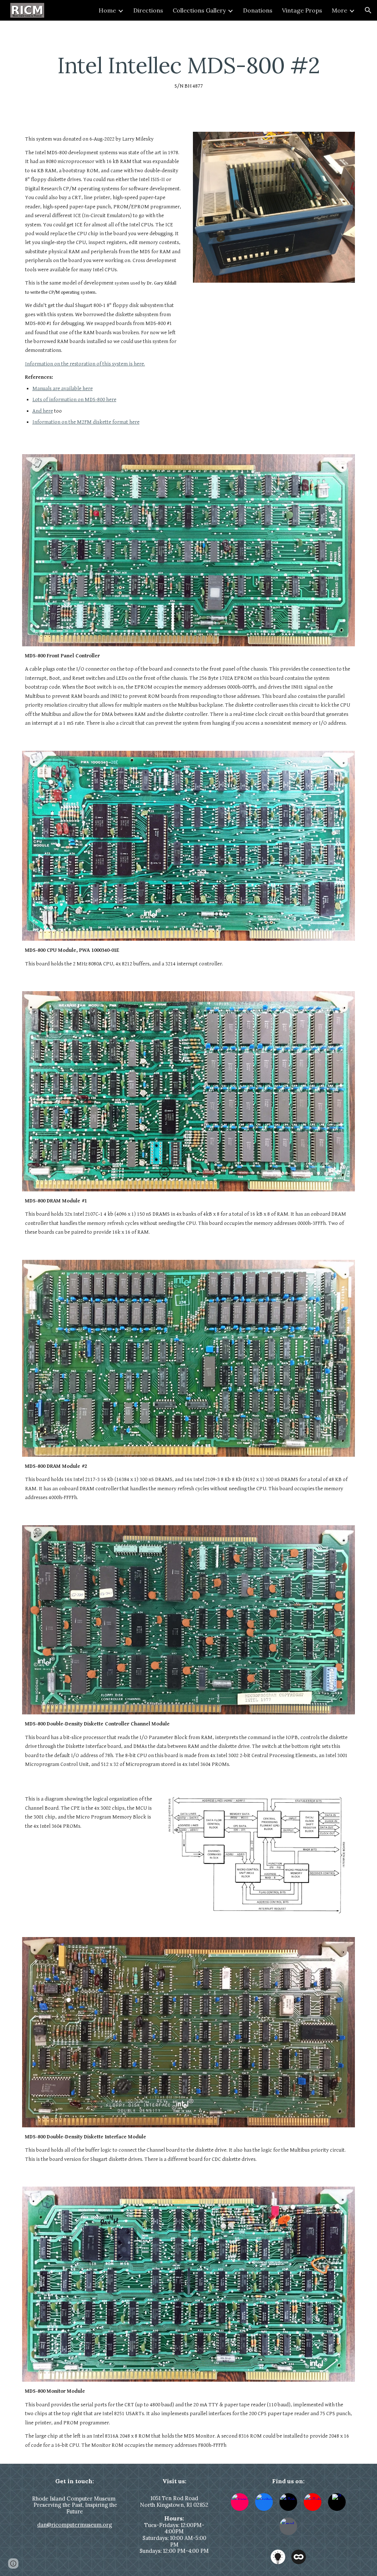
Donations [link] (258, 10)
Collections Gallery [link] (199, 10)
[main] (189, 72)
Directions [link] (148, 10)
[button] (368, 10)
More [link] (339, 10)
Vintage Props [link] (302, 10)
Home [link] (107, 10)
